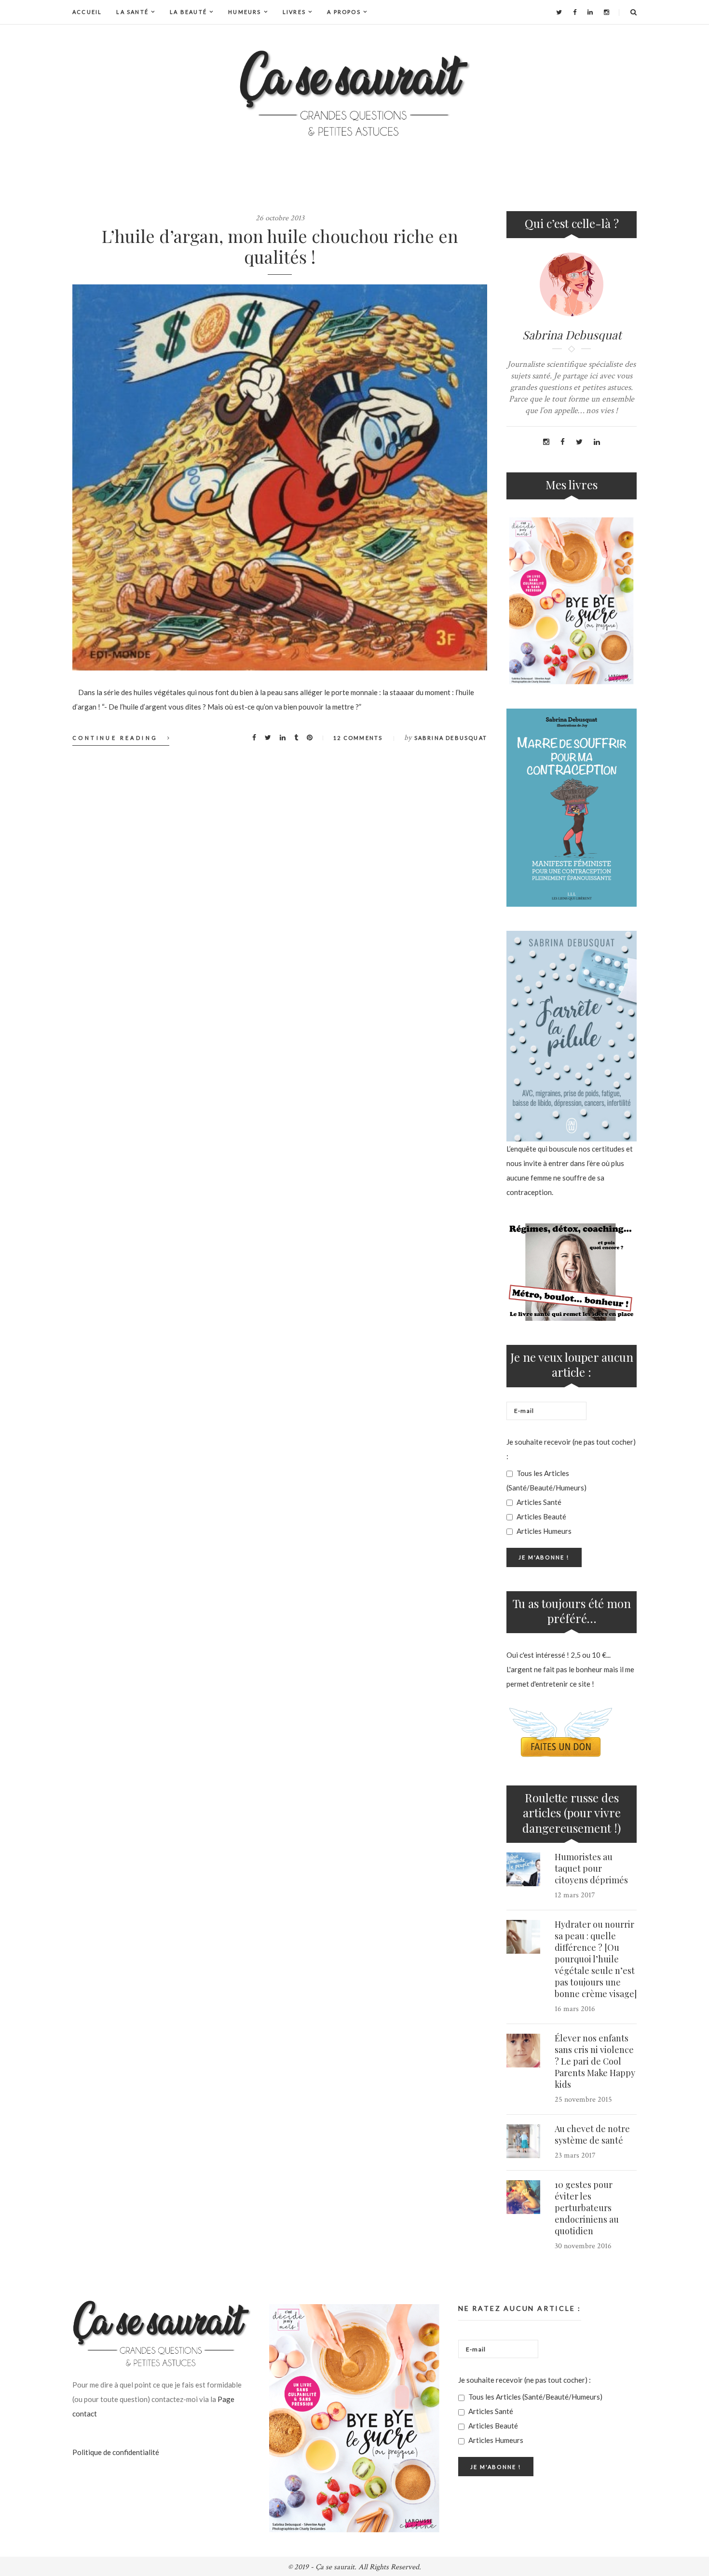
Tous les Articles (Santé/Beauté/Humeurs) (546, 1480)
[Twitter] (559, 12)
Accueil (87, 12)
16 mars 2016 (575, 2009)
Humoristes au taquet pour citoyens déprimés (591, 1868)
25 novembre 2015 (583, 2100)
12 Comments (358, 738)
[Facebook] (575, 12)
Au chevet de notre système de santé (592, 2134)
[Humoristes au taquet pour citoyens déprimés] (523, 1869)
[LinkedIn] (590, 12)
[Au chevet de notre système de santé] (523, 2141)
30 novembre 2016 (583, 2246)
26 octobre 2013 (280, 218)
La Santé (132, 12)
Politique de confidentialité (116, 2452)
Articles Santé (538, 1502)
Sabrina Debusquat (451, 738)
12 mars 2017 (575, 1895)
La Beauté (188, 12)
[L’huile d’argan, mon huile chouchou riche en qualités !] (280, 477)
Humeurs (245, 12)
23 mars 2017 (575, 2155)
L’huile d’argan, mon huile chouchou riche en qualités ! (280, 246)
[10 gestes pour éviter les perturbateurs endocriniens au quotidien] (523, 2197)
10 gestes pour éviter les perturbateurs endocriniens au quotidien (587, 2208)
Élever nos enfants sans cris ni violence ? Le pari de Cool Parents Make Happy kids (595, 2061)
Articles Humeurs (543, 1531)
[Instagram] (607, 12)
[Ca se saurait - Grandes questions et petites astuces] (354, 93)
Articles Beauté (541, 1516)
